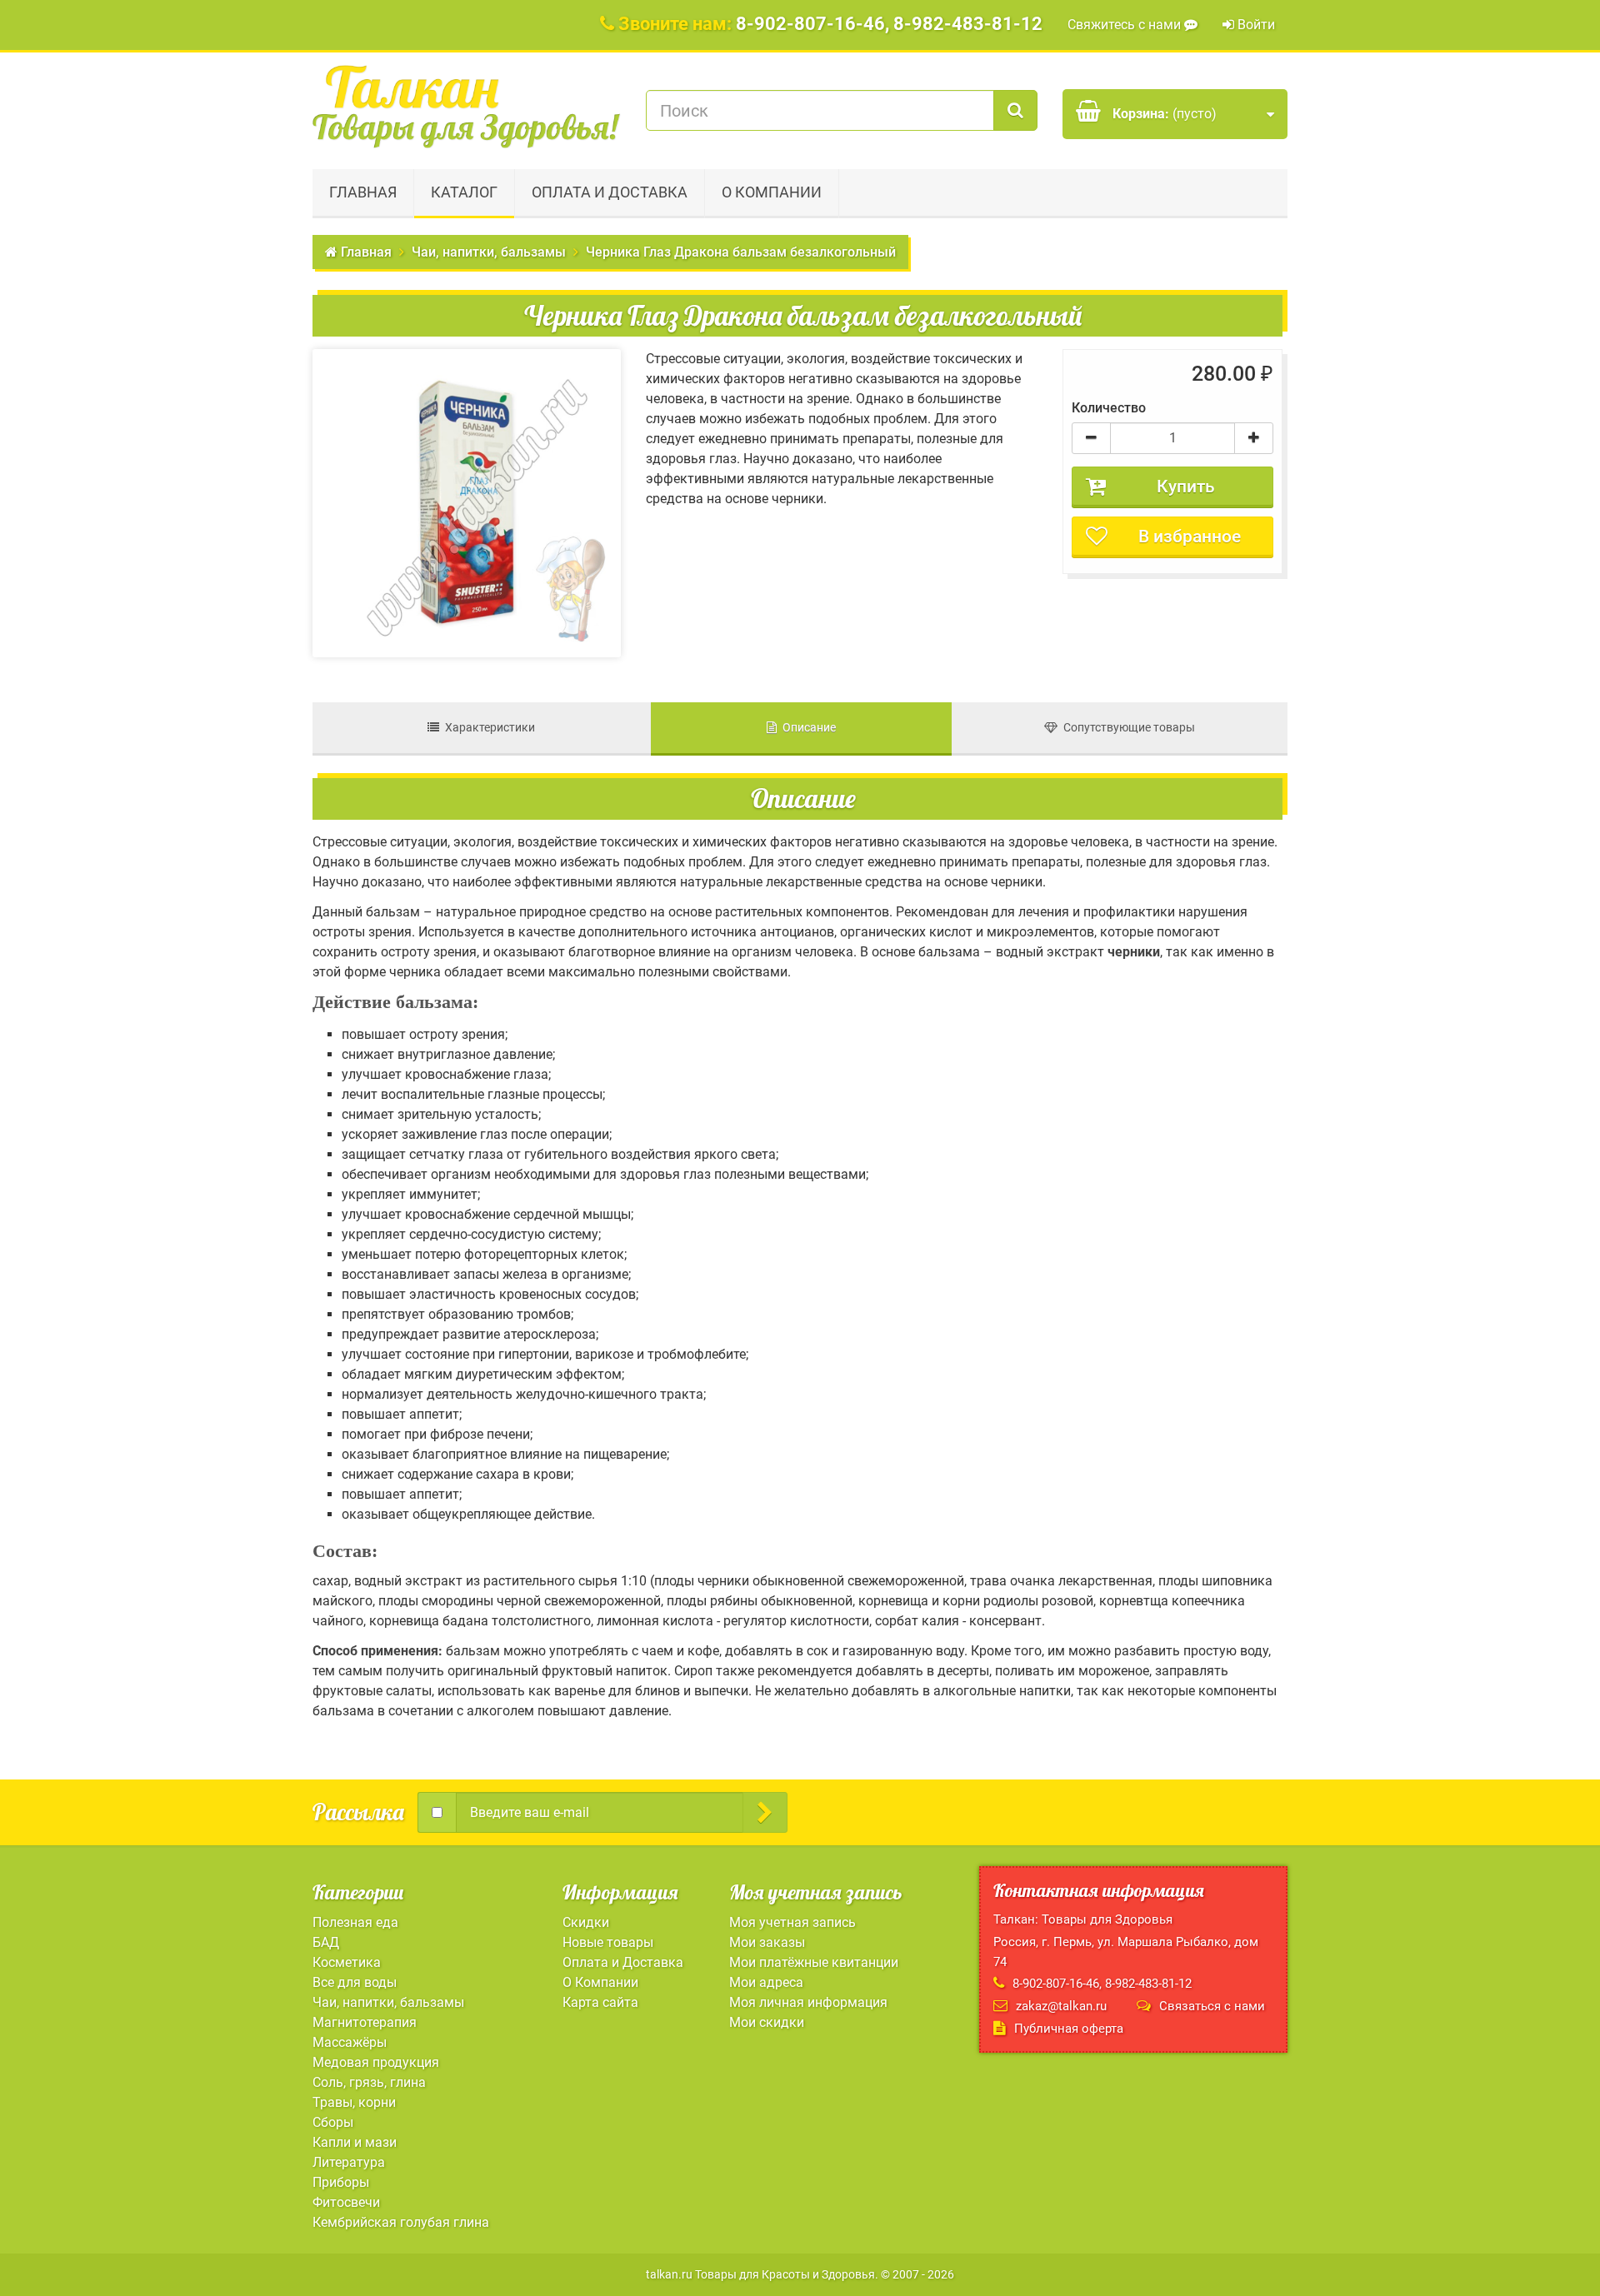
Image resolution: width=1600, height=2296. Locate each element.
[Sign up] (765, 1812)
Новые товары (608, 1942)
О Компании (772, 192)
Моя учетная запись (792, 1922)
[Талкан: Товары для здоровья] (467, 107)
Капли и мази (355, 2142)
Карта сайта (600, 2002)
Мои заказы (767, 1942)
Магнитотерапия (365, 2022)
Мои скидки (767, 2022)
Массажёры (350, 2042)
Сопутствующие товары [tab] (1126, 727)
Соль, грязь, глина (369, 2082)
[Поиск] (1015, 110)
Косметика (347, 1962)
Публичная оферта (1069, 2029)
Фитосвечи (346, 2202)
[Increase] (1254, 438)
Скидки (586, 1922)
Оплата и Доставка (610, 192)
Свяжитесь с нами (1126, 25)
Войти (1255, 25)
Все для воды (355, 1982)
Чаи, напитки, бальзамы (388, 2002)
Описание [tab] (806, 727)
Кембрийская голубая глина (401, 2222)
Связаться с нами (1212, 2006)
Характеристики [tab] (487, 727)
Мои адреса (766, 1982)
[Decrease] (1091, 438)
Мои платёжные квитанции (814, 1962)
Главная (363, 192)
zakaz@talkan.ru (1061, 2006)
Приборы (341, 2182)
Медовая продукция (376, 2062)
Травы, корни (354, 2102)
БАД (326, 1942)
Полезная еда (355, 1922)
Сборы (333, 2122)
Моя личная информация (808, 2002)
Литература (349, 2162)
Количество (1109, 408)
